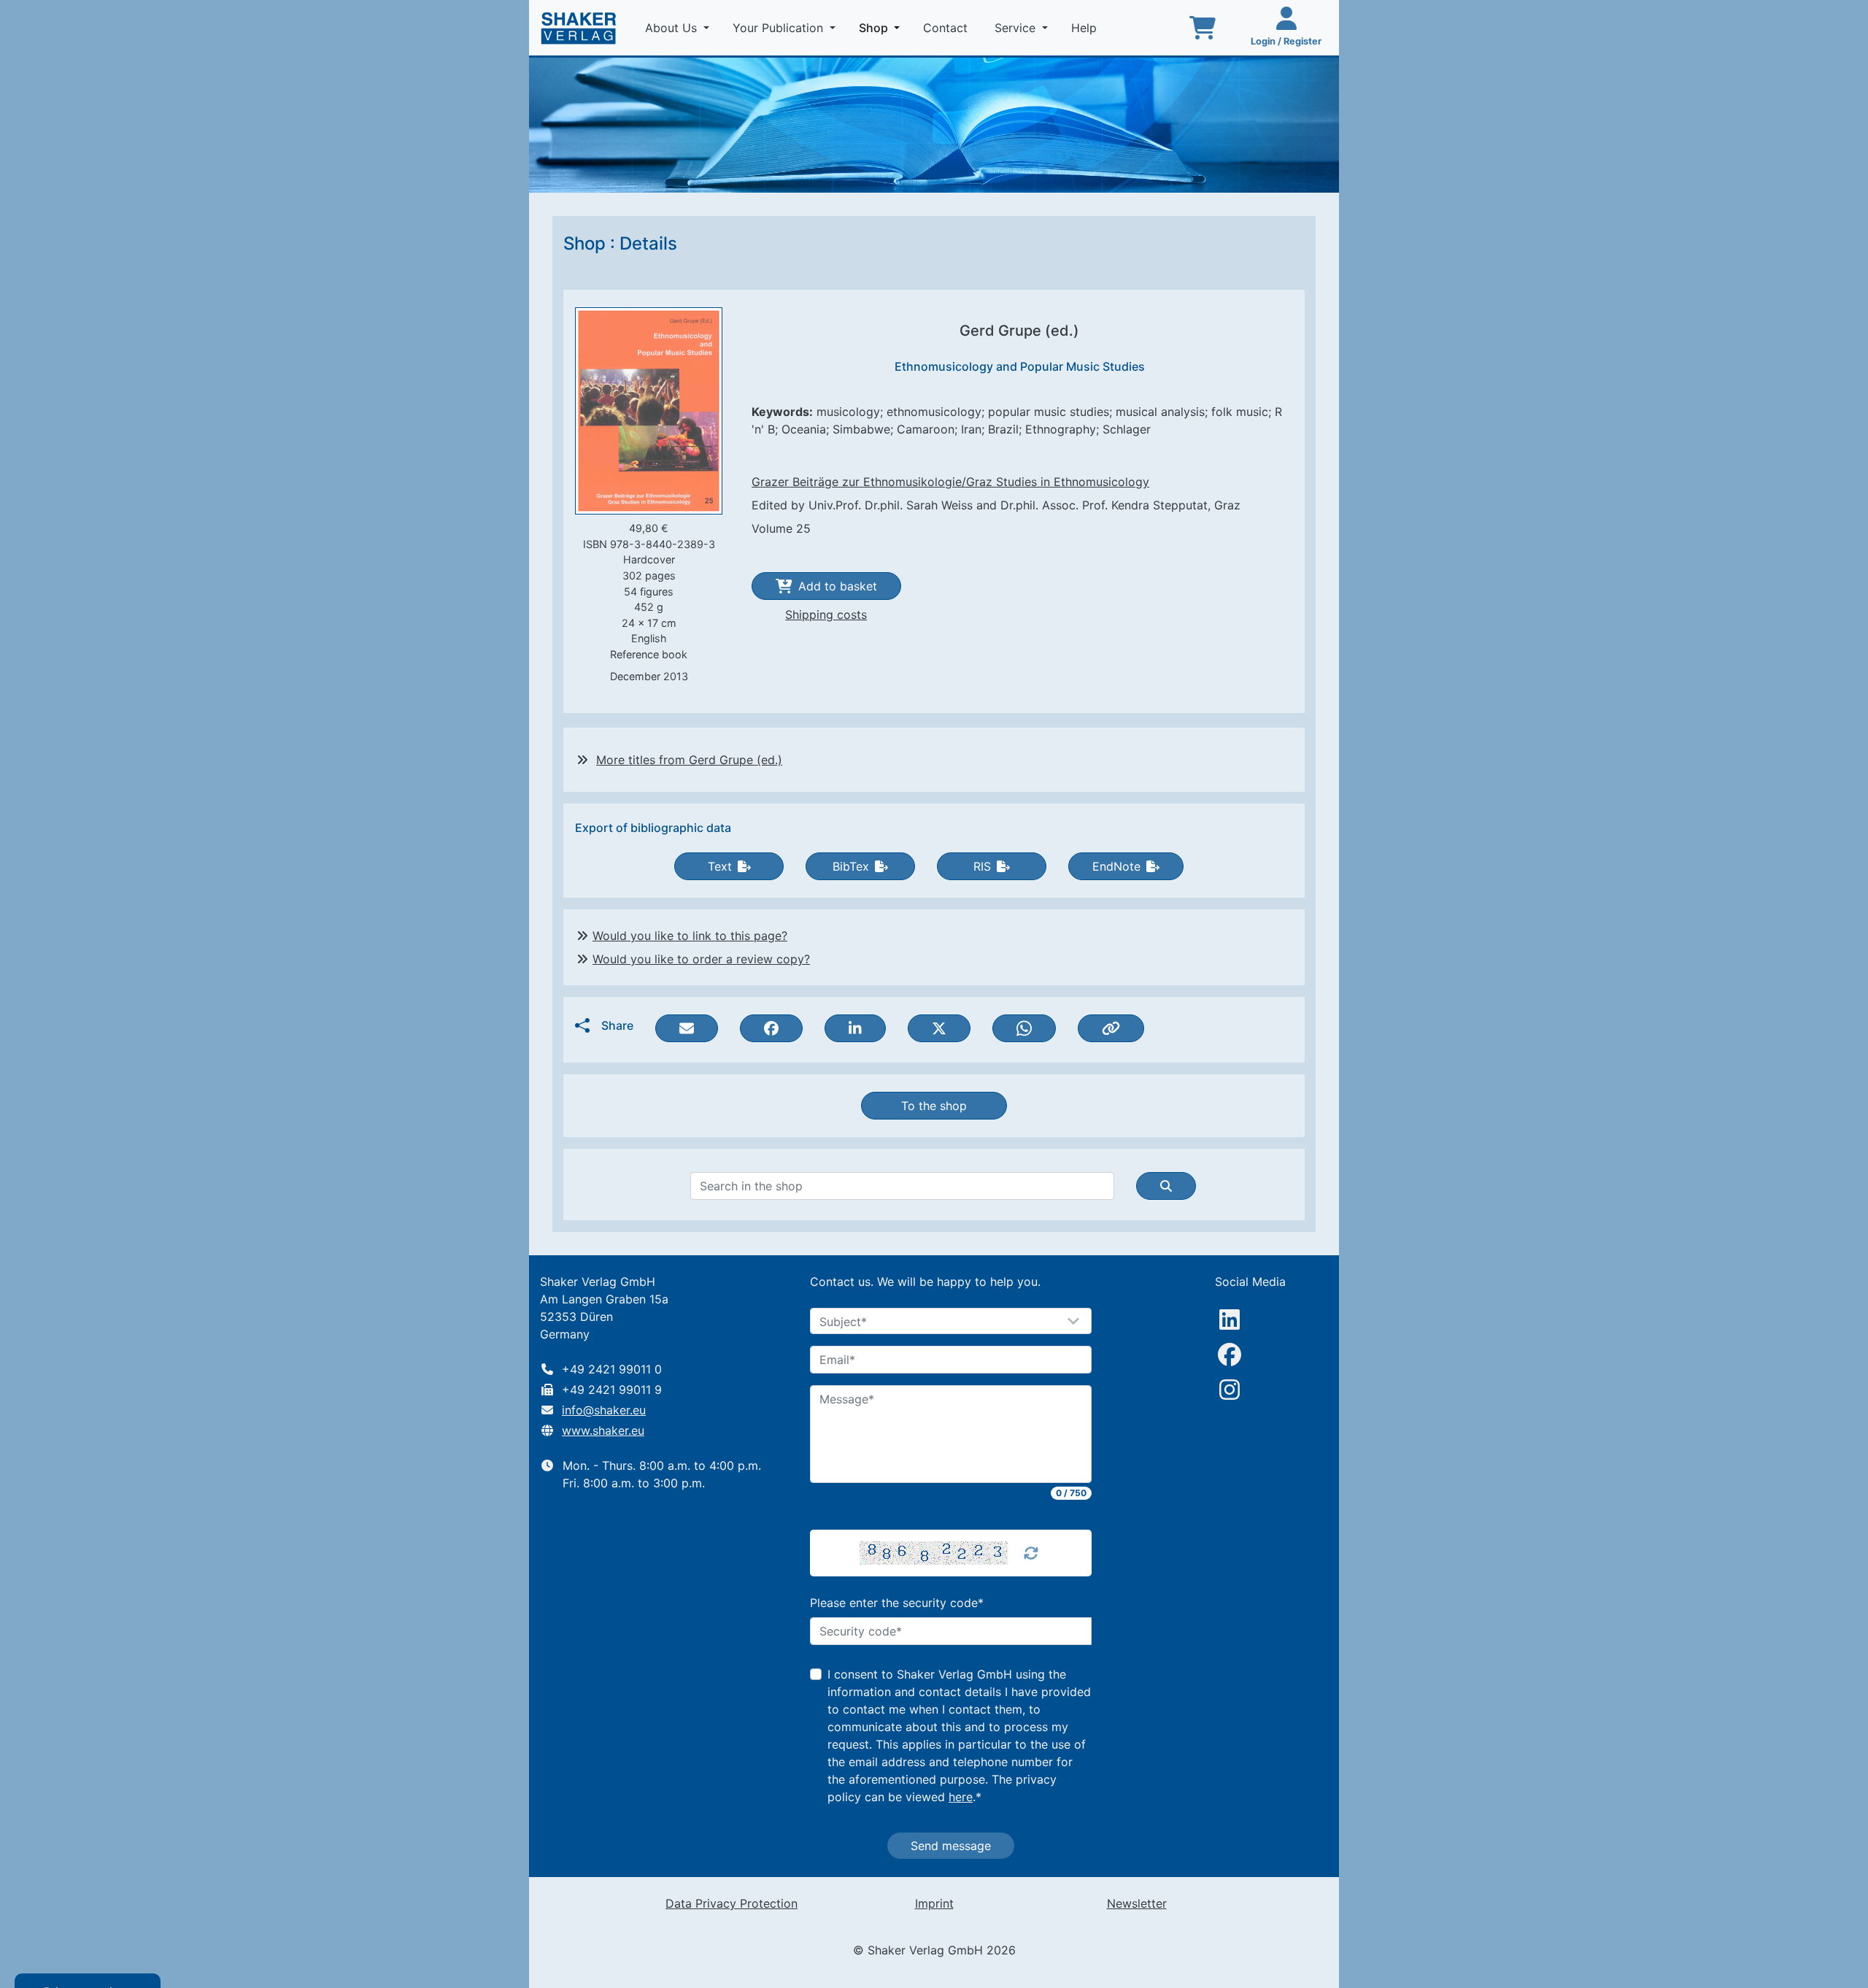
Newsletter (1137, 1903)
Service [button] (1017, 28)
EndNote (1116, 866)
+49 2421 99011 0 (612, 1369)
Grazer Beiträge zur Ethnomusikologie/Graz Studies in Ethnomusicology (950, 482)
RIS (982, 866)
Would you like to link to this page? (690, 936)
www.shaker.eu (603, 1430)
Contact (947, 28)
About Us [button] (673, 28)
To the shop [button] (934, 1106)
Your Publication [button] (780, 28)
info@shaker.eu (604, 1410)
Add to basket (838, 586)
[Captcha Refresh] (1031, 1553)
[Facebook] (1230, 1355)
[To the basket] (1203, 28)
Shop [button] (882, 27)
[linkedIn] (1230, 1319)
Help (1086, 28)
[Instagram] (1230, 1390)
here (961, 1797)
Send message (951, 1846)
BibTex (851, 866)
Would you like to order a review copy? (701, 959)
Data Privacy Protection (732, 1903)
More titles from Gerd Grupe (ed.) (689, 760)
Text (720, 866)
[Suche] (1166, 1186)
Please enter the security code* (897, 1603)
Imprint (934, 1903)
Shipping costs (826, 614)
